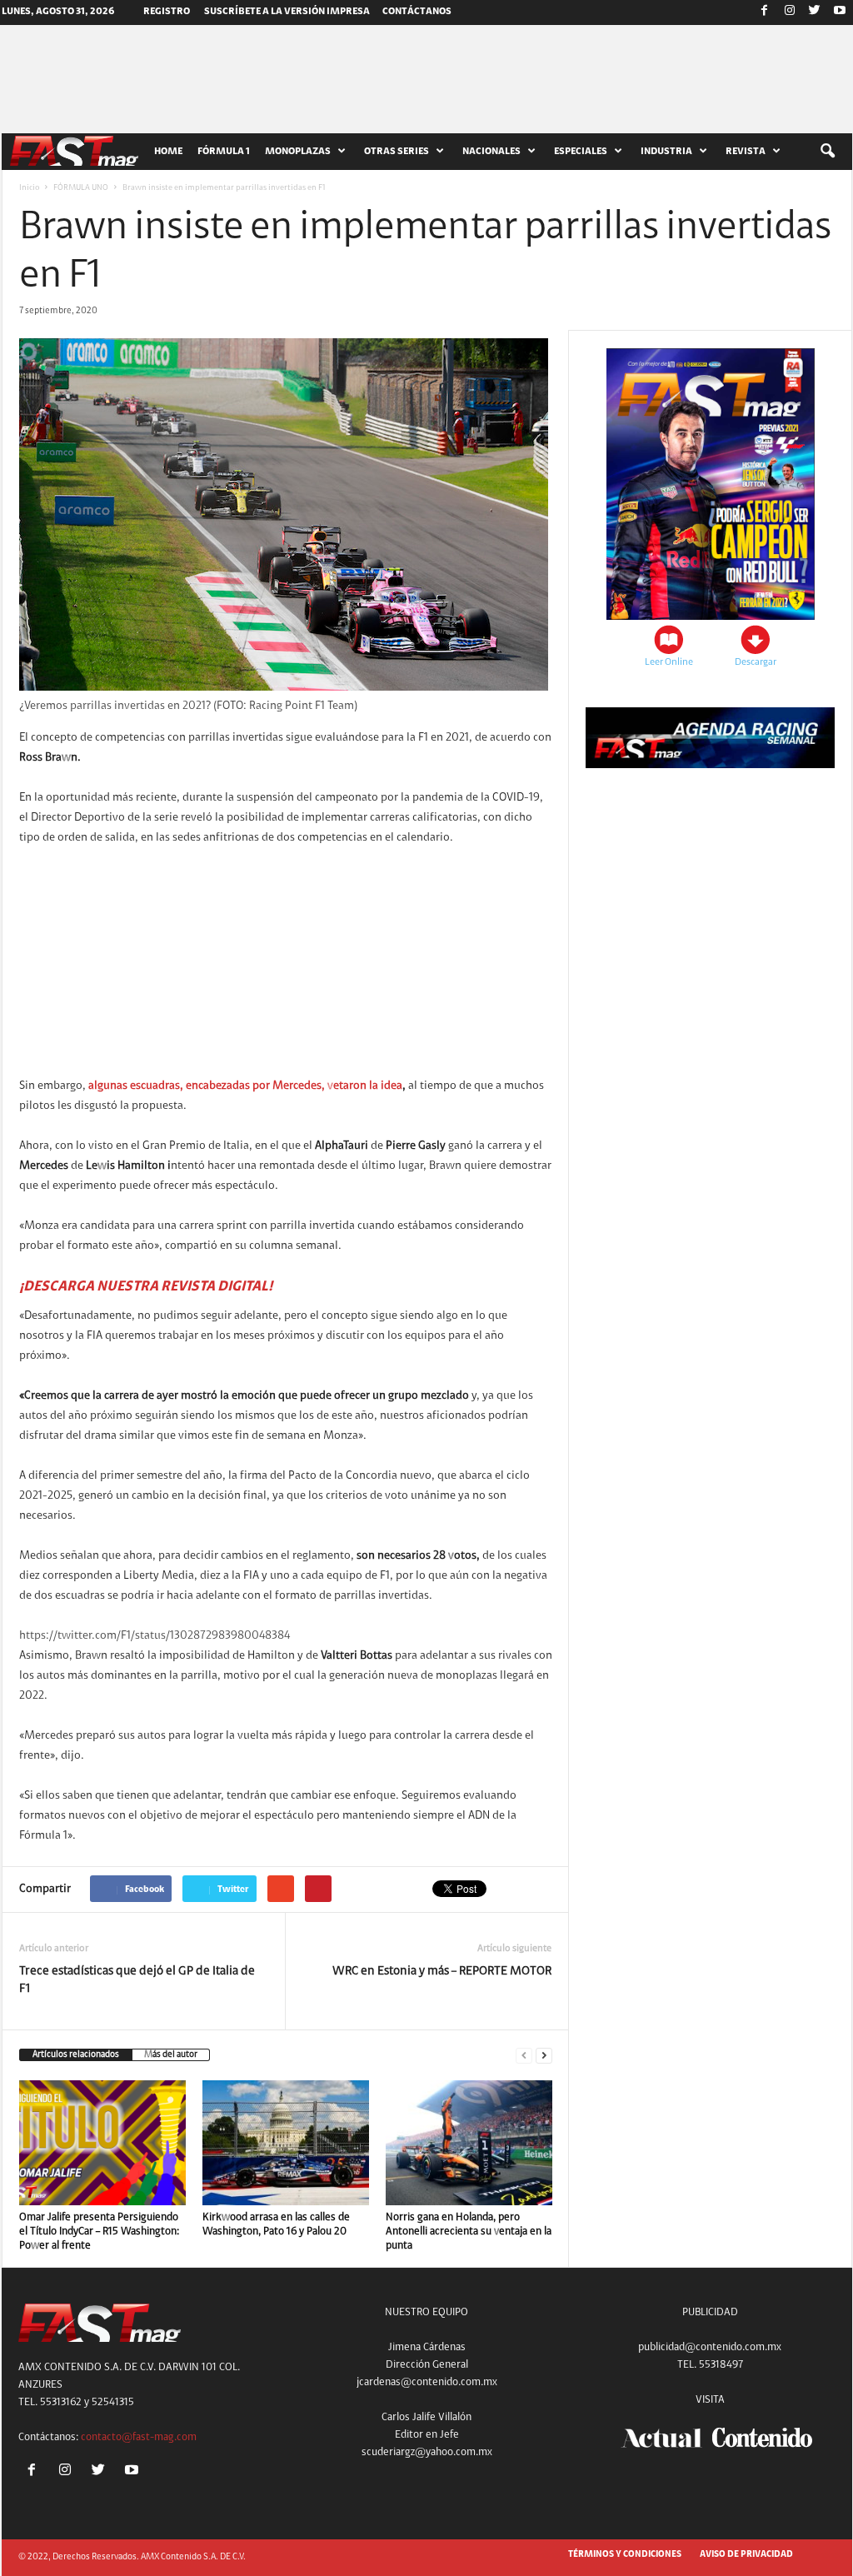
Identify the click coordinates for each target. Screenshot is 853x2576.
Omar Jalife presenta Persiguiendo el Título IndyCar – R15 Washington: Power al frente (99, 2232)
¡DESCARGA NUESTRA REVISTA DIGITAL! (146, 1287)
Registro (167, 12)
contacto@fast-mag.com (139, 2437)
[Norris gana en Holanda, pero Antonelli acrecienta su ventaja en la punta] (469, 2143)
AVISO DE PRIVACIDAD (746, 2555)
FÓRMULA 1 (224, 152)
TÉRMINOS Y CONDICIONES (625, 2555)
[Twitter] (815, 12)
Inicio (29, 188)
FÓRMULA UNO (81, 188)
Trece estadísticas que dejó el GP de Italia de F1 (137, 1980)
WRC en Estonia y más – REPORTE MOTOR (442, 1972)
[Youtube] (840, 12)
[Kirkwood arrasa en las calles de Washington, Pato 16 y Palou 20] (286, 2143)
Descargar (756, 662)
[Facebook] (765, 12)
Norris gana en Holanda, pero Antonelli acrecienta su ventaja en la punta (469, 2232)
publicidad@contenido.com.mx (710, 2347)
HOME (168, 152)
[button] (827, 152)
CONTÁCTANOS (417, 12)
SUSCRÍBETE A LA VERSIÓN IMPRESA (287, 12)
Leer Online (669, 662)
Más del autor (171, 2055)
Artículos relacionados (76, 2055)
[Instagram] (790, 12)
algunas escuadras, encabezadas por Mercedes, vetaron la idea (245, 1086)
